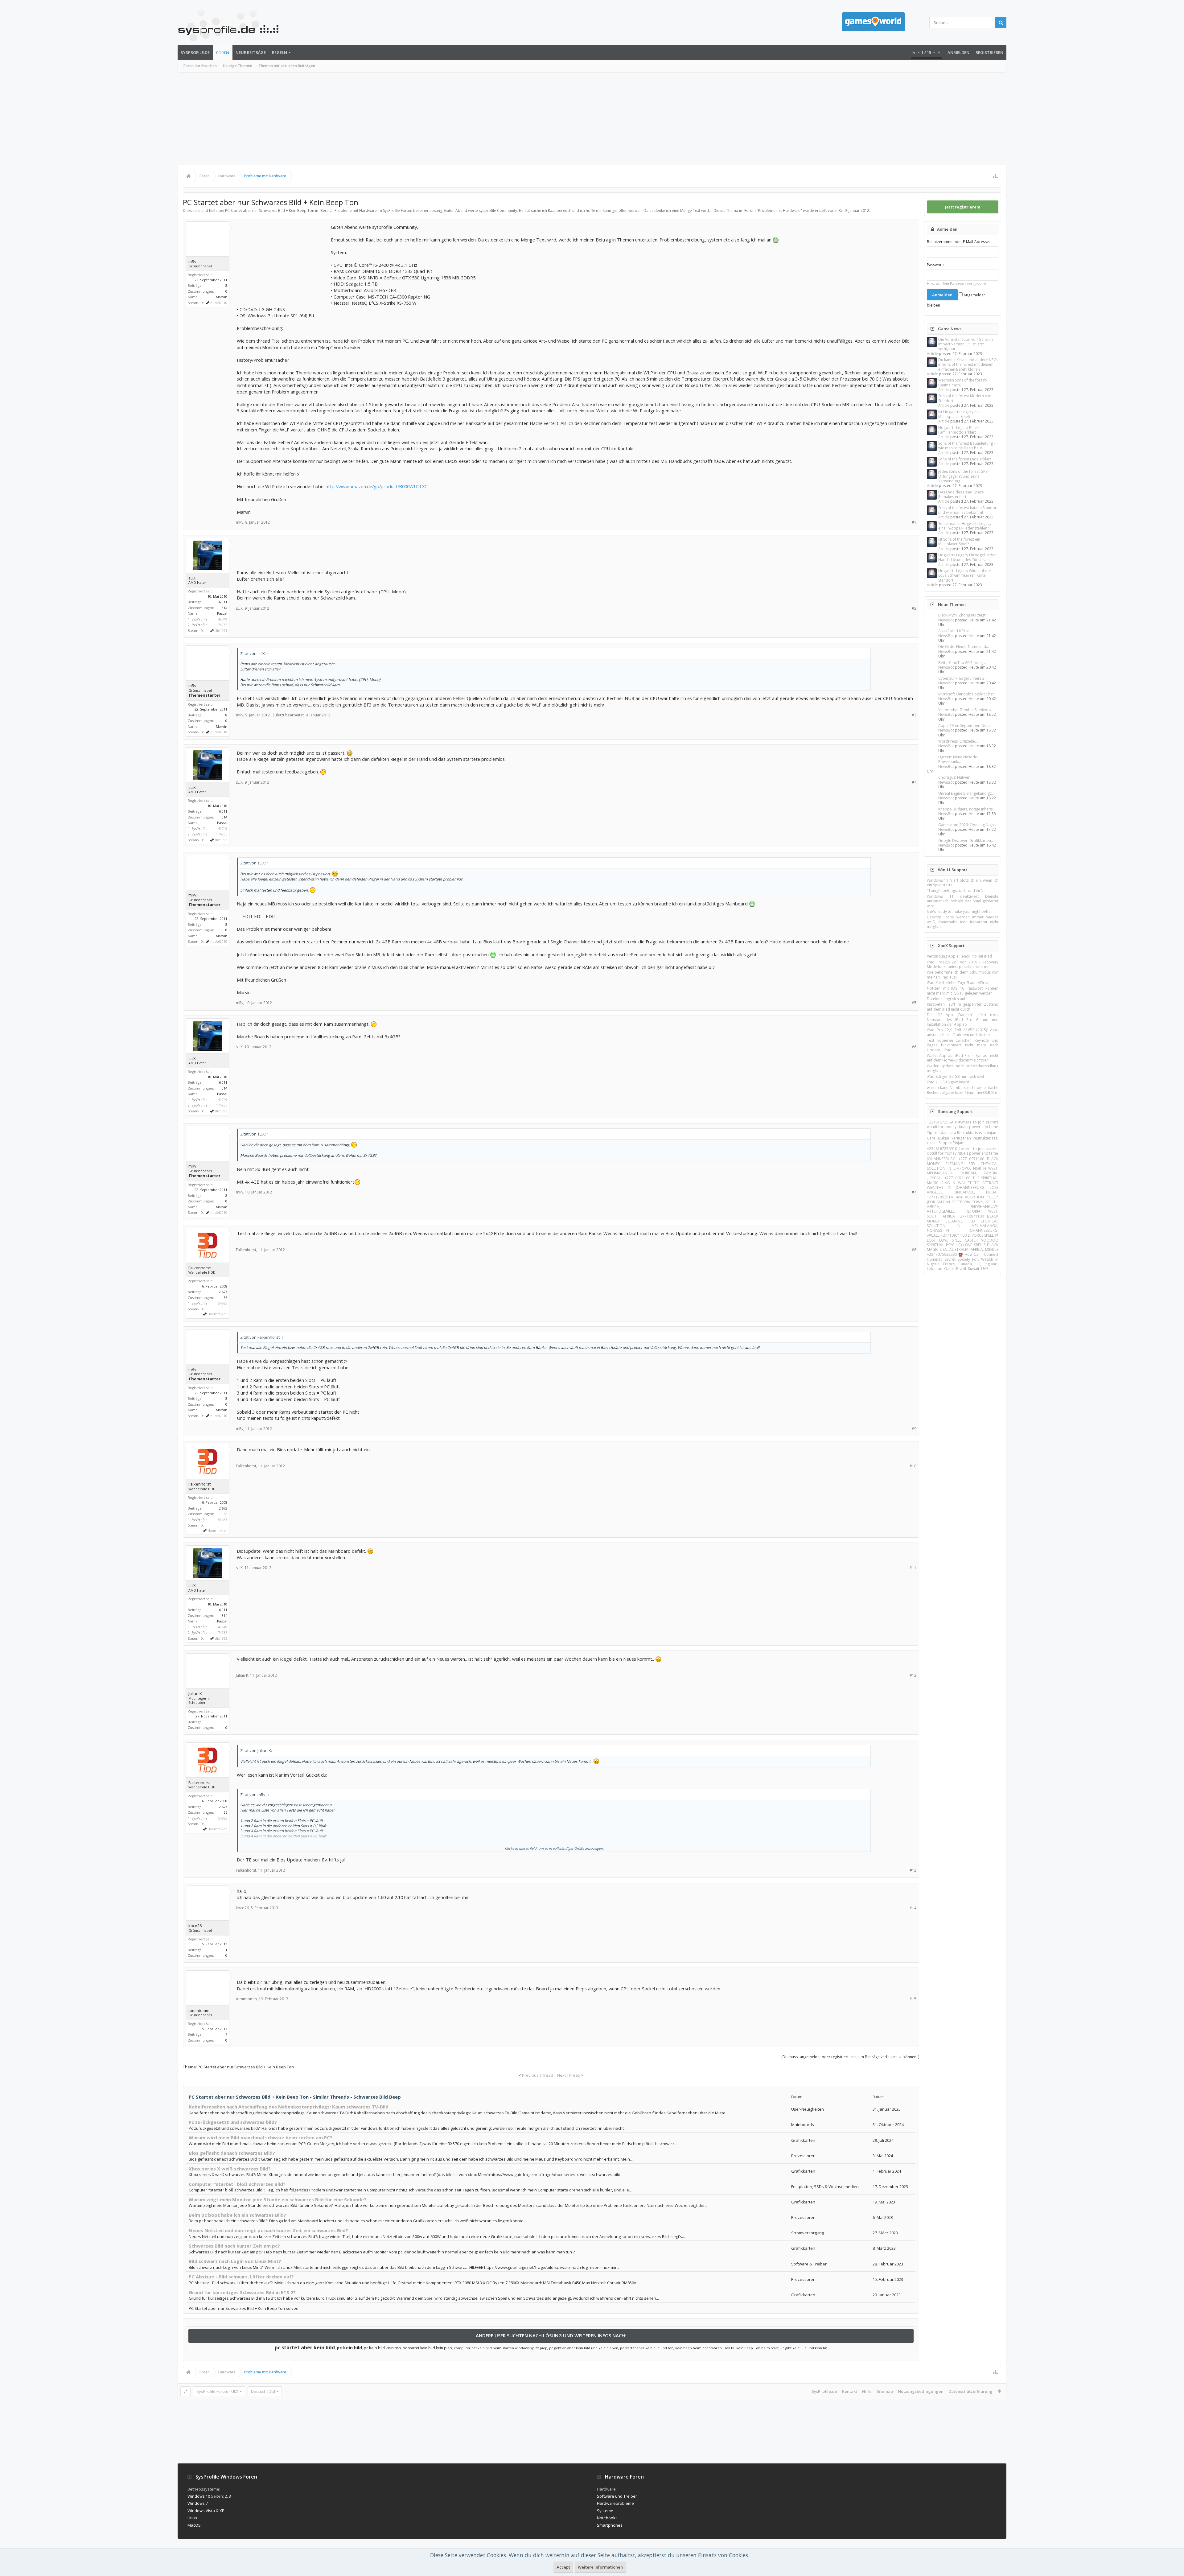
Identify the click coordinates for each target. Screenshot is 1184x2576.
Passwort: (935, 265)
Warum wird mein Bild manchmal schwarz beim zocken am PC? (261, 2137)
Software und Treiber (617, 2496)
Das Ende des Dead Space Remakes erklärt (961, 494)
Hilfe (867, 2391)
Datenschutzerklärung (970, 2391)
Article (932, 354)
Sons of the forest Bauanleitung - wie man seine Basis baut (967, 446)
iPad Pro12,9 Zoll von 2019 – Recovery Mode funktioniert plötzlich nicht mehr (963, 964)
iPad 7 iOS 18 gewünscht (948, 1082)
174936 (222, 625)
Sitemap (885, 2391)
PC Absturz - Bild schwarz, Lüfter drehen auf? (241, 2277)
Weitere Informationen (600, 2567)
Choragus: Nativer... (955, 777)
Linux (192, 2518)
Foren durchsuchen (200, 66)
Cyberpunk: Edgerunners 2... (963, 678)
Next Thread (569, 2075)
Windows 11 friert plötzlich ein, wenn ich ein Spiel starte (963, 883)
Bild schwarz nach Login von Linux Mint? (235, 2261)
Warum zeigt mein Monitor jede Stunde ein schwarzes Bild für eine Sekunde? (277, 2199)
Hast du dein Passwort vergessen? (957, 284)
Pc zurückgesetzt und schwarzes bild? (233, 2122)
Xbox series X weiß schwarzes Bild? (230, 2169)
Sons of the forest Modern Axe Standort (965, 398)
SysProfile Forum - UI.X (217, 2391)
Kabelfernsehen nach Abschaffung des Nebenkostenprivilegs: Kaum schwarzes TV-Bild (289, 2107)
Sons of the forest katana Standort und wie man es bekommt (968, 510)
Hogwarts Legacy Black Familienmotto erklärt (958, 430)
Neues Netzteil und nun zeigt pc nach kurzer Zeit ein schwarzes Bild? (268, 2230)
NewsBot (946, 620)
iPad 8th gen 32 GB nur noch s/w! (955, 1076)
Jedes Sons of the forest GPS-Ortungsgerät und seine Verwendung (963, 476)
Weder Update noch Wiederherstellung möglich (963, 1068)
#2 (914, 608)
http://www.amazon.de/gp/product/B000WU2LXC (376, 486)
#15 (913, 1999)
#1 (914, 522)
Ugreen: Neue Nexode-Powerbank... (958, 759)
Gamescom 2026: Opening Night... (968, 825)
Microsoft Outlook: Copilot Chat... (967, 694)
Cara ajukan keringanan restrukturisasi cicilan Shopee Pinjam (963, 1140)
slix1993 (221, 631)
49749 (223, 619)
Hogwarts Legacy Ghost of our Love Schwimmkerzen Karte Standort (965, 575)
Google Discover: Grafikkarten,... (966, 841)
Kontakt (850, 2391)
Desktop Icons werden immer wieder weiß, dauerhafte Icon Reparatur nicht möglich (963, 922)
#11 (913, 1568)
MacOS (194, 2525)
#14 (913, 1908)
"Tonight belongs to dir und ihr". (955, 890)
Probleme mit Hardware (779, 210)
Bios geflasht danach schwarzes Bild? (232, 2153)
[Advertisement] (592, 119)
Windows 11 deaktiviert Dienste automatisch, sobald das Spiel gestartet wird (963, 901)
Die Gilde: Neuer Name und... (964, 647)
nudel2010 (219, 303)
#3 (914, 715)
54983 (223, 1303)
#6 (914, 1047)
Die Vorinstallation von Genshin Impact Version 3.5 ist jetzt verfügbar (966, 344)
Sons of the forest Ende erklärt (965, 459)
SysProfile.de (195, 52)
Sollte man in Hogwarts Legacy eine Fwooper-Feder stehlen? (965, 526)
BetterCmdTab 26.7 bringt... (962, 663)
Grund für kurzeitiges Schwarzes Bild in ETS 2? (242, 2292)
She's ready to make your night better (960, 911)
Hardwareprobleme (615, 2503)
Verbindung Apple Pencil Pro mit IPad (959, 956)
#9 (914, 1429)
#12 (913, 1675)
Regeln (280, 52)
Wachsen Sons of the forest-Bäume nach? (963, 382)
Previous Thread (538, 2075)
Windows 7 (198, 2503)
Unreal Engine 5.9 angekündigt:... (966, 793)
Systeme (605, 2511)
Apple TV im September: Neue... (966, 725)
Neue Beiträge (251, 52)
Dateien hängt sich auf (946, 999)
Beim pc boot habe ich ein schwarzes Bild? (237, 2215)
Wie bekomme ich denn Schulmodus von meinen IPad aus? (963, 975)
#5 (914, 1003)
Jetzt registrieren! (963, 207)
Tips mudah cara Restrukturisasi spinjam (962, 1133)
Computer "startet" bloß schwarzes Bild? (237, 2184)
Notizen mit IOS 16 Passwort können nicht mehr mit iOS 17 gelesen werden (963, 991)
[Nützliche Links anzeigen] (995, 176)
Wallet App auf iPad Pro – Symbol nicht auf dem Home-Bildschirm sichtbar (963, 1058)
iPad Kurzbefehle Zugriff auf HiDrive (958, 983)
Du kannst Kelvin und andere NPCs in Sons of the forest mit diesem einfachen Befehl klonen (968, 365)
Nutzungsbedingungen (921, 2391)
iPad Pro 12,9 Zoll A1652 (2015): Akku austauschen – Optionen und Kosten (963, 1032)
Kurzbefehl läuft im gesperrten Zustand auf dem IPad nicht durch (963, 1007)
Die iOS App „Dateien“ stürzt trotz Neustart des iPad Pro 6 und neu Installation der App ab (963, 1020)
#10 (913, 1466)
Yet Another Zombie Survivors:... (966, 710)
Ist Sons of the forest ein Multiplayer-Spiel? (959, 542)
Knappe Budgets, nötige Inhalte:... (967, 809)
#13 (913, 1870)
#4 (914, 782)
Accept (563, 2567)
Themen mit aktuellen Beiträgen (287, 66)
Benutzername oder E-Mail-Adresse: (958, 242)
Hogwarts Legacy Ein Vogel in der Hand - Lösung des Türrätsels (967, 557)
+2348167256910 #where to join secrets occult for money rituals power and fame (963, 1124)
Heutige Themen (238, 66)
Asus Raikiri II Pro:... (955, 631)
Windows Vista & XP (206, 2511)
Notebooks (607, 2518)
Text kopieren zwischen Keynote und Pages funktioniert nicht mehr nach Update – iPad (963, 1045)
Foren (223, 53)
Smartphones (610, 2525)
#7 (914, 1192)
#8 (914, 1250)
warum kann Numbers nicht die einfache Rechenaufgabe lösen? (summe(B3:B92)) (963, 1090)
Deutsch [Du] (263, 2391)
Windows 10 (199, 2496)
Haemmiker (217, 1314)
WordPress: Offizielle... (958, 741)
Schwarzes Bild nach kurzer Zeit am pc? (234, 2246)
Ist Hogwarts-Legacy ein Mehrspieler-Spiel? (959, 414)
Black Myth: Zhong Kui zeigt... (963, 615)
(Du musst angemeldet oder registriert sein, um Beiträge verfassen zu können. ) (850, 2057)
